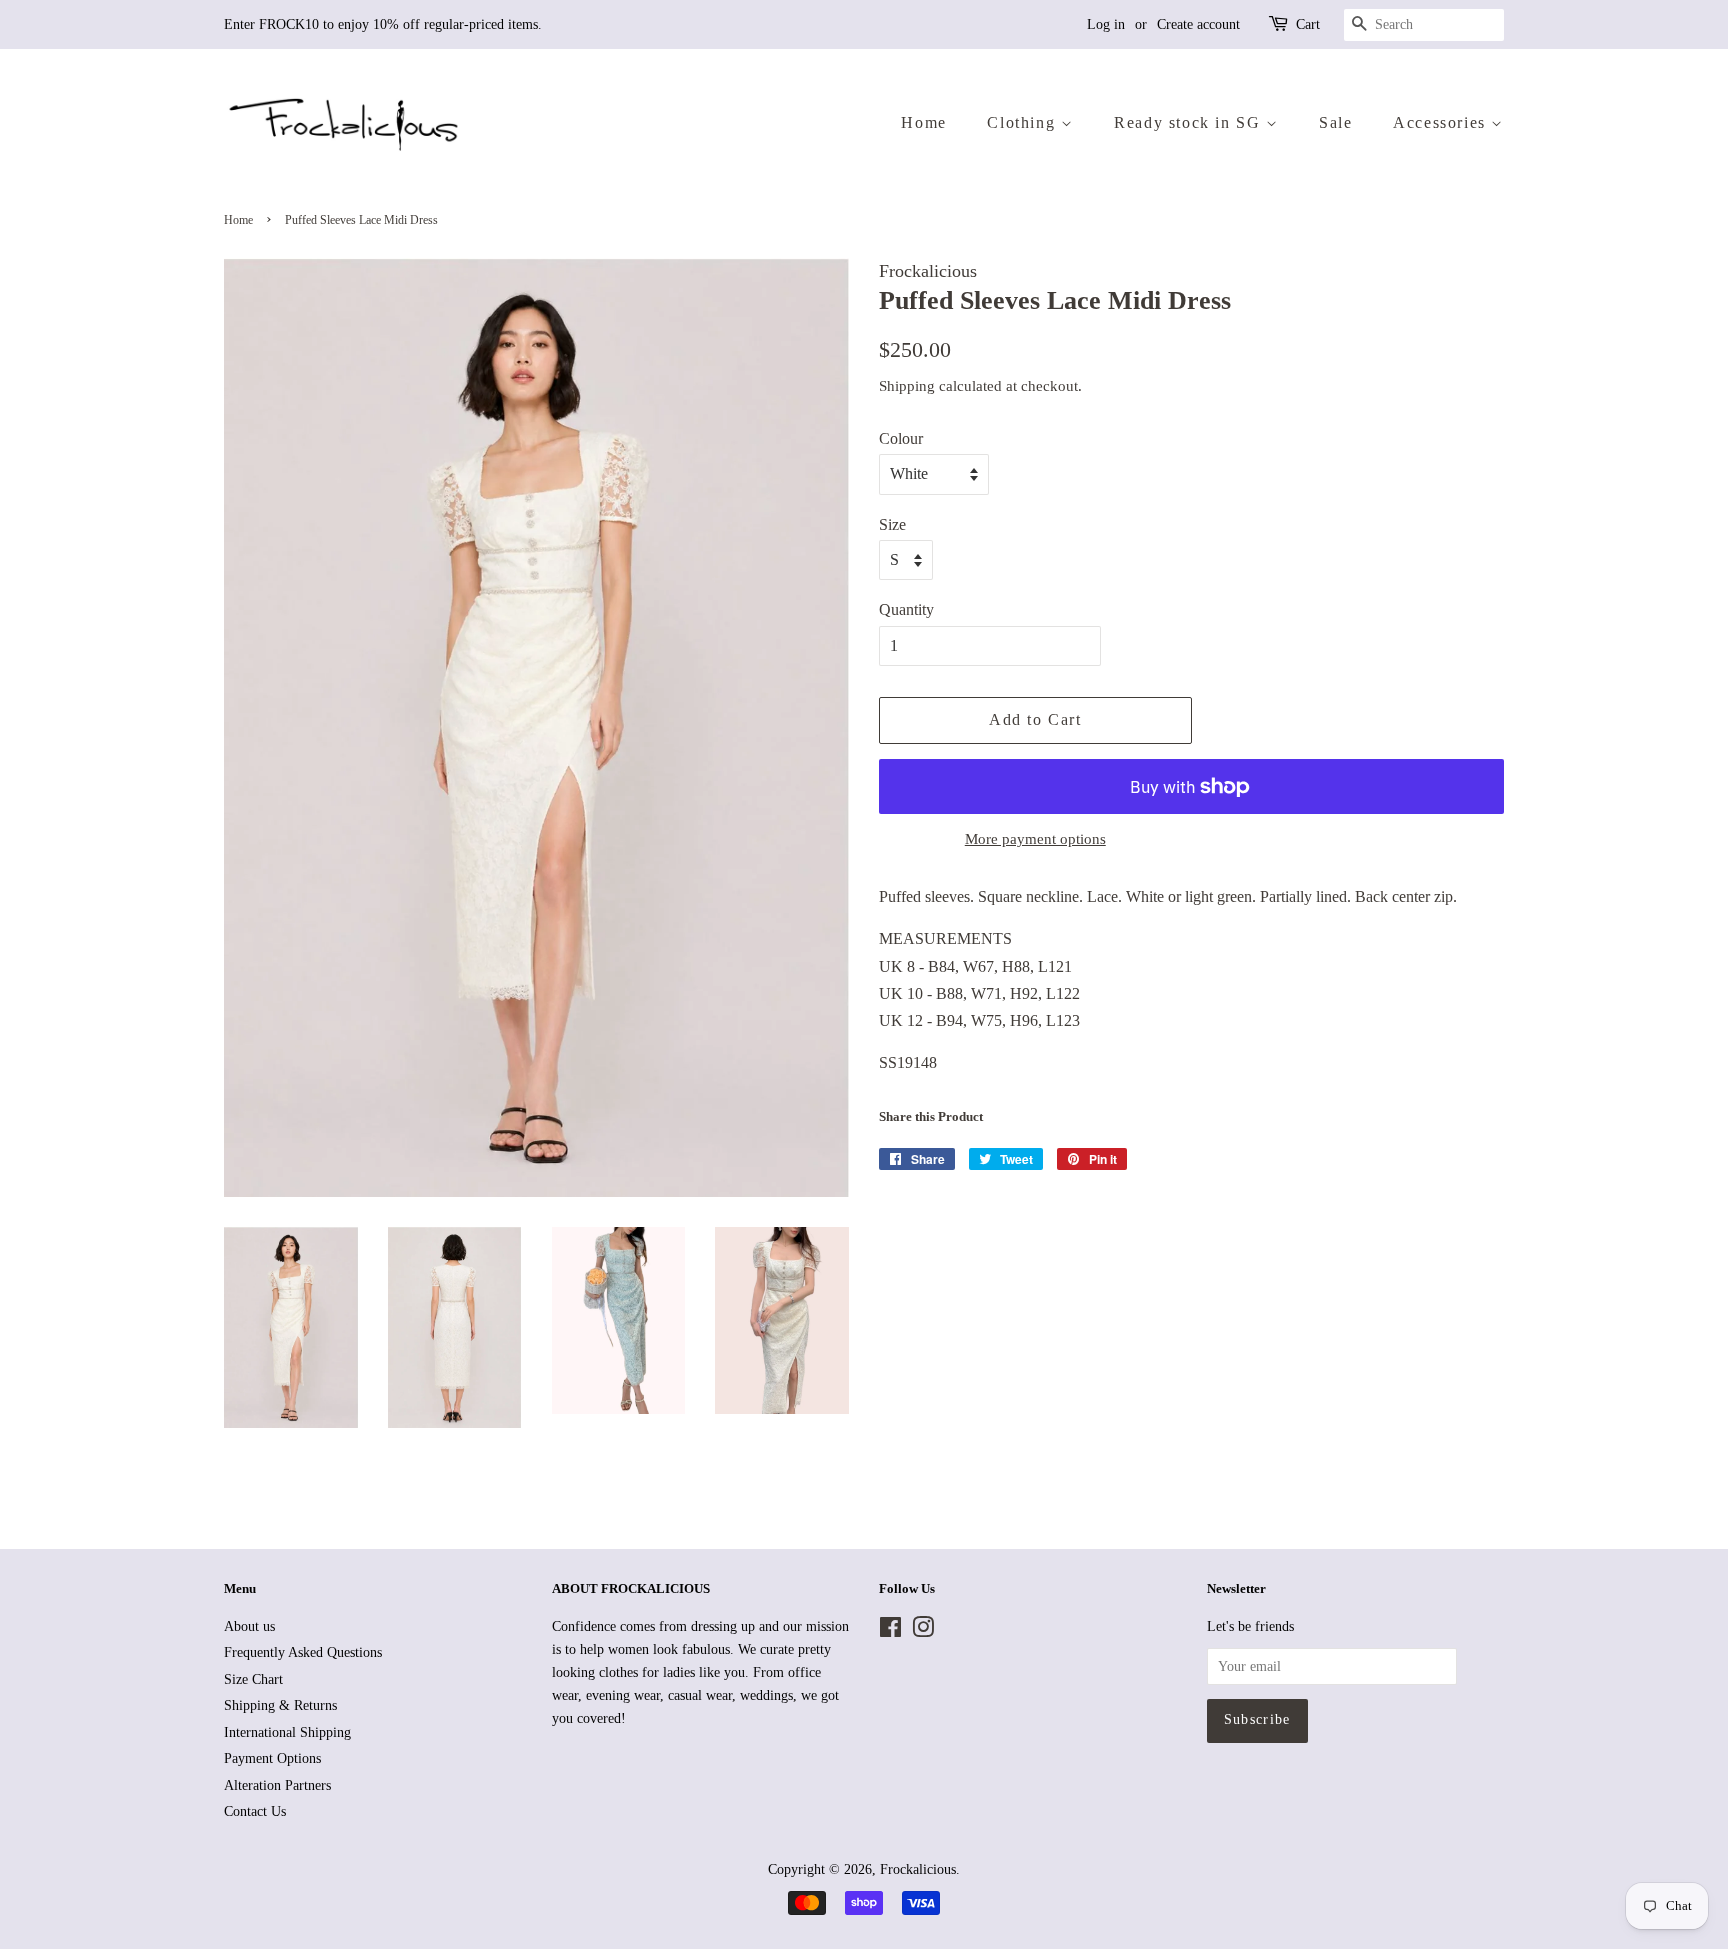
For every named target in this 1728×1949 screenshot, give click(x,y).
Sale (1335, 122)
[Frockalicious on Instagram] (923, 1631)
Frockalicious (918, 1869)
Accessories (1442, 122)
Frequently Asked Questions (303, 1652)
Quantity (906, 609)
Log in (1106, 24)
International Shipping (287, 1732)
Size (892, 524)
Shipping (907, 386)
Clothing (1023, 122)
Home (923, 122)
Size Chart (253, 1679)
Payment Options (272, 1758)
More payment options (1035, 839)
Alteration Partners (277, 1785)
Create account (1198, 24)
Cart (1308, 24)
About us (249, 1626)
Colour (901, 438)
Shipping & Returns (280, 1705)
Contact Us (255, 1811)
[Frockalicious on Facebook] (890, 1631)
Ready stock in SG (1190, 122)
